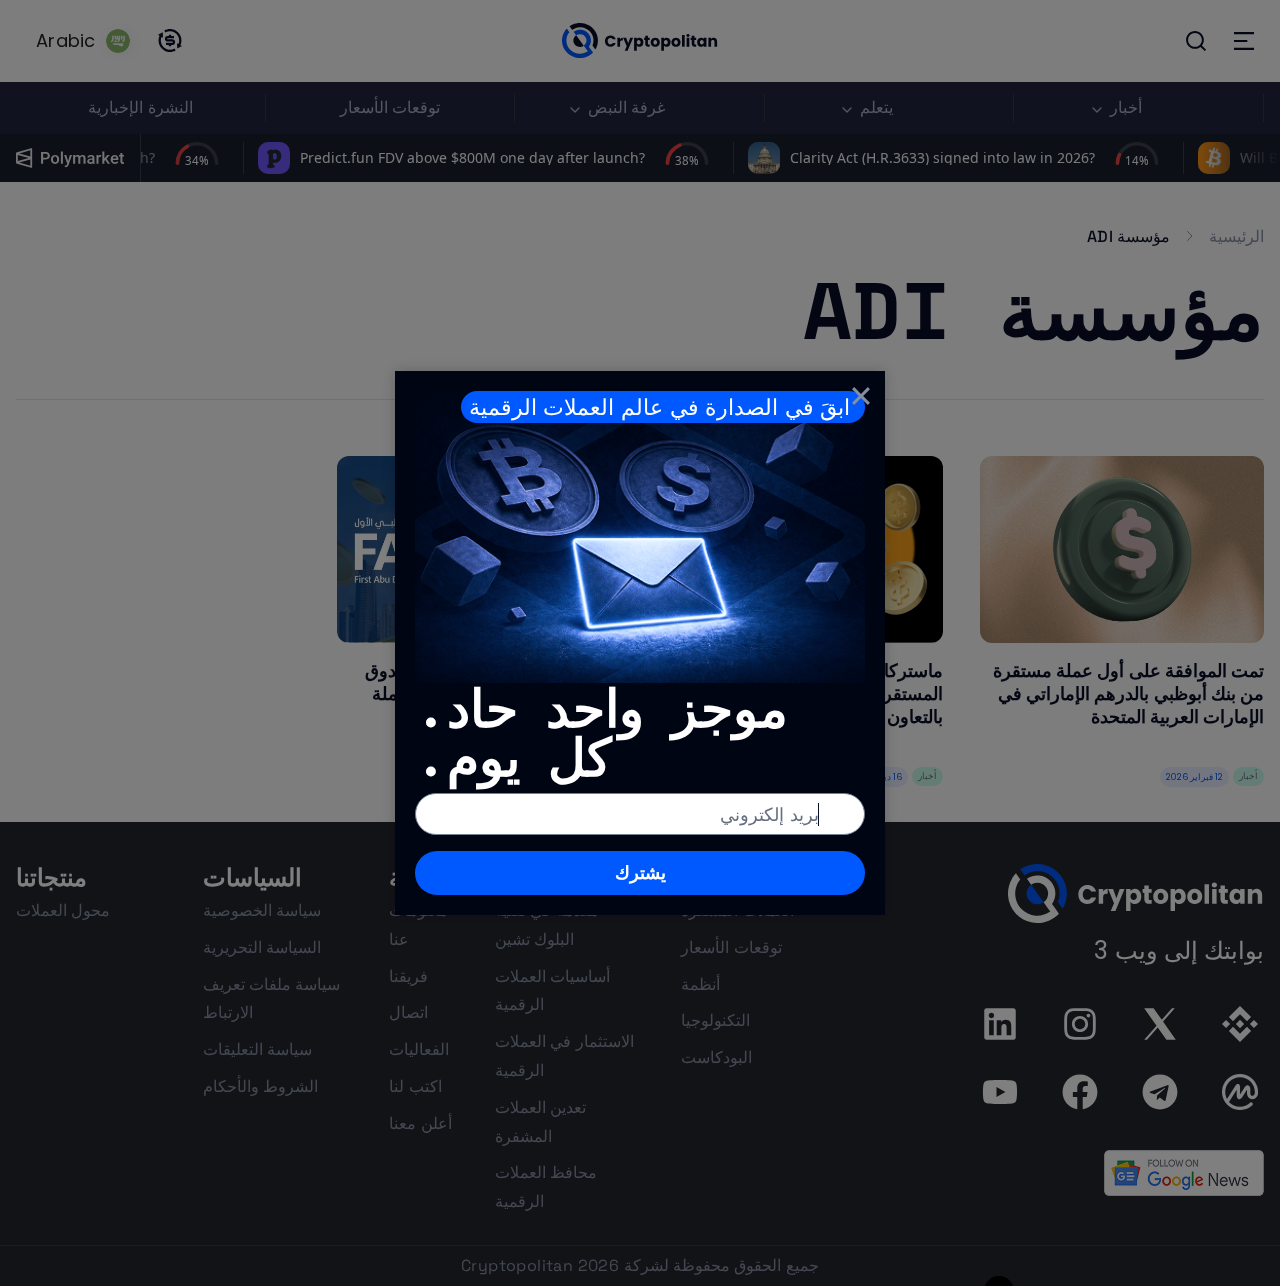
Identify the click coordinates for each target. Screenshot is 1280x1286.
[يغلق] (861, 395)
